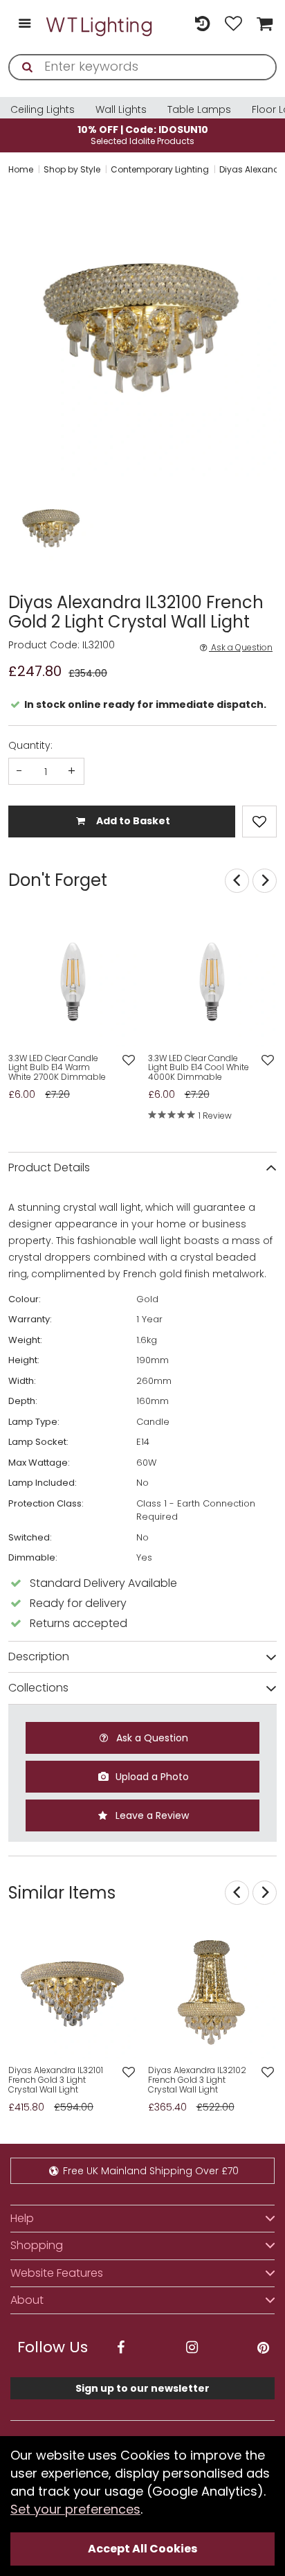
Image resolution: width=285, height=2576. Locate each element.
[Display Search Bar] (171, 18)
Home (21, 169)
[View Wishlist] (233, 25)
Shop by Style (72, 169)
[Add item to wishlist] (259, 821)
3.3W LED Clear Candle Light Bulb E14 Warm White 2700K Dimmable (57, 1068)
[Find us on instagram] (192, 2348)
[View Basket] (263, 25)
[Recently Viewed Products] (202, 25)
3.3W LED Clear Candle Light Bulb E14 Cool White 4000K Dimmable (199, 1068)
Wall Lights (121, 109)
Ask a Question (241, 648)
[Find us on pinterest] (263, 2348)
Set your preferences (75, 2509)
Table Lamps (199, 109)
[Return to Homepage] (100, 25)
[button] (22, 529)
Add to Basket (132, 821)
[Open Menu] (25, 25)
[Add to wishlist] (128, 1061)
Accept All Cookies (142, 2549)
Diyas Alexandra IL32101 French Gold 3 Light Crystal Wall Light (56, 2080)
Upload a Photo (151, 1777)
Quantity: (30, 745)
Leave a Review (151, 1815)
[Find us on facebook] (120, 2348)
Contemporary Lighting (160, 169)
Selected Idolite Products (143, 135)
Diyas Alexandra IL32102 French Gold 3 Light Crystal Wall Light (197, 2080)
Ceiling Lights (43, 109)
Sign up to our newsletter (142, 2388)
